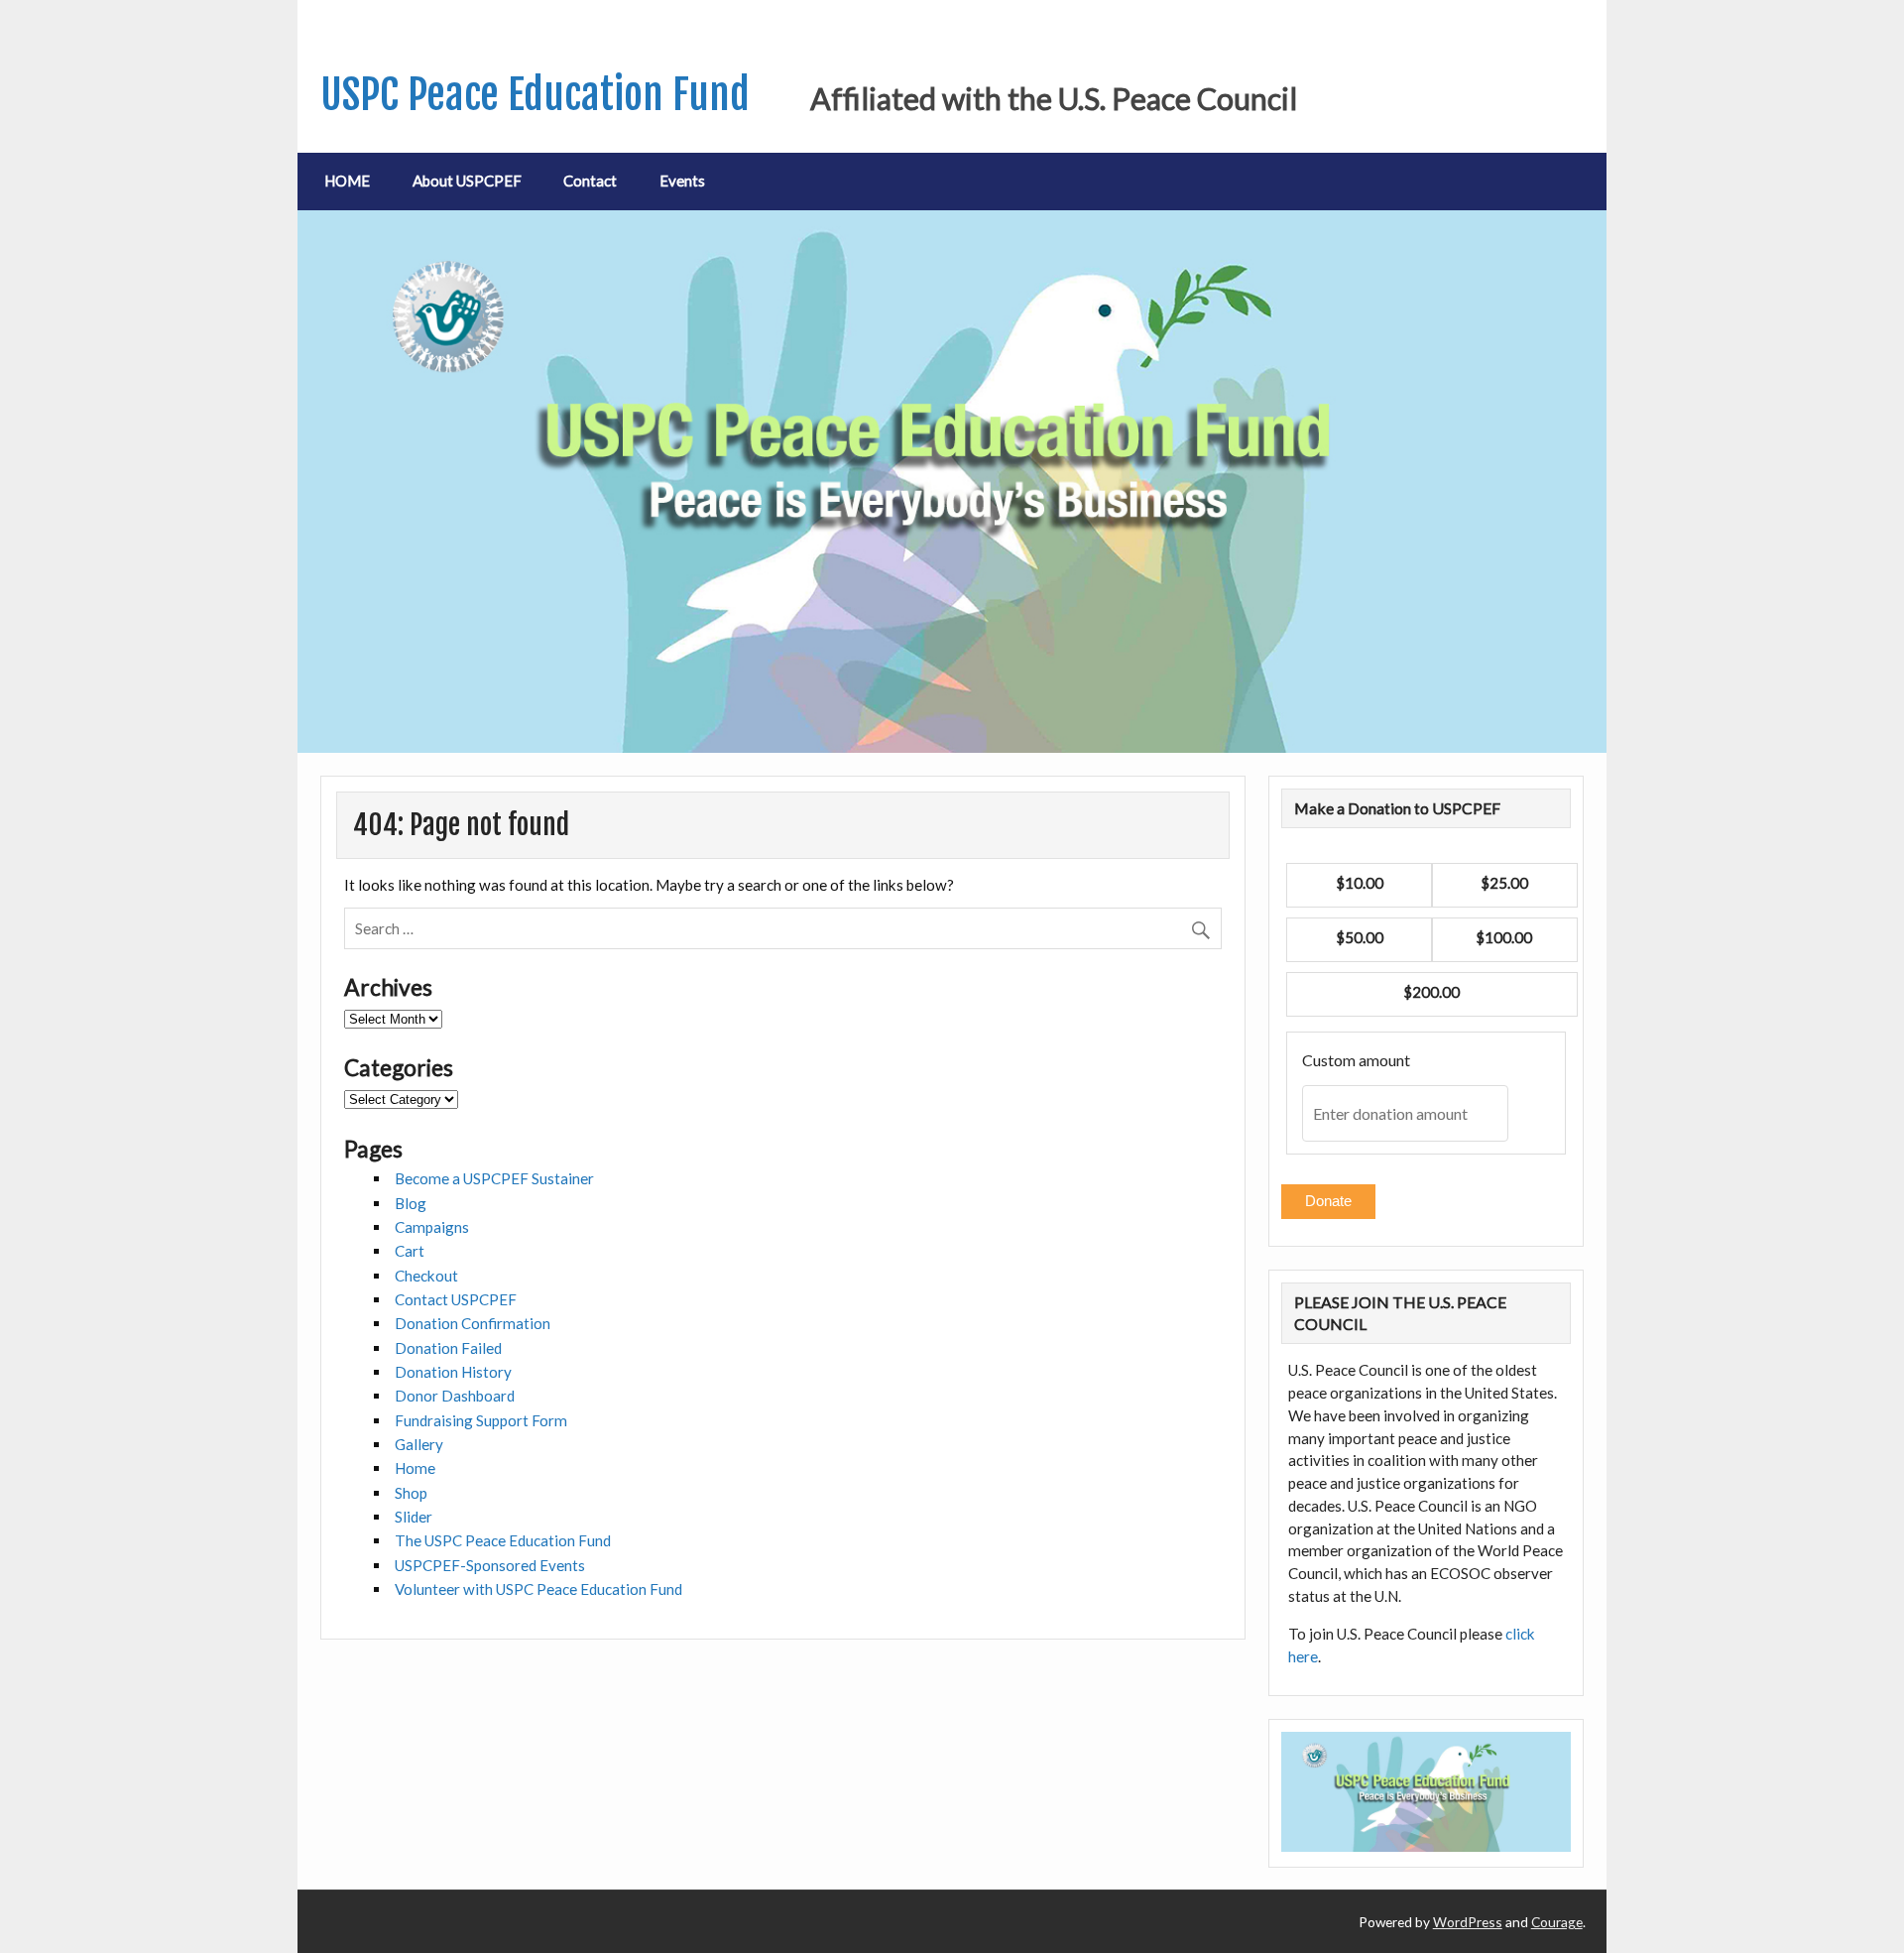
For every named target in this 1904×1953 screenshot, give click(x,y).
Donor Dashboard (455, 1396)
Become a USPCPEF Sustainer (494, 1178)
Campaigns (432, 1227)
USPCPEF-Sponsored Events (490, 1565)
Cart (410, 1251)
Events (682, 181)
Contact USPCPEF (456, 1299)
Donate (1328, 1201)
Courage (1557, 1922)
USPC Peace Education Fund (535, 95)
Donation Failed (448, 1348)
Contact (590, 181)
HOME (347, 181)
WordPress (1468, 1922)
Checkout (426, 1276)
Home (415, 1468)
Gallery (419, 1444)
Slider (414, 1517)
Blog (411, 1203)
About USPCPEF (467, 181)
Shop (411, 1493)
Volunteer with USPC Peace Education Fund (538, 1589)
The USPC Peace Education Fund (503, 1540)
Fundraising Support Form (481, 1420)
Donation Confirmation (473, 1323)
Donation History (453, 1372)
